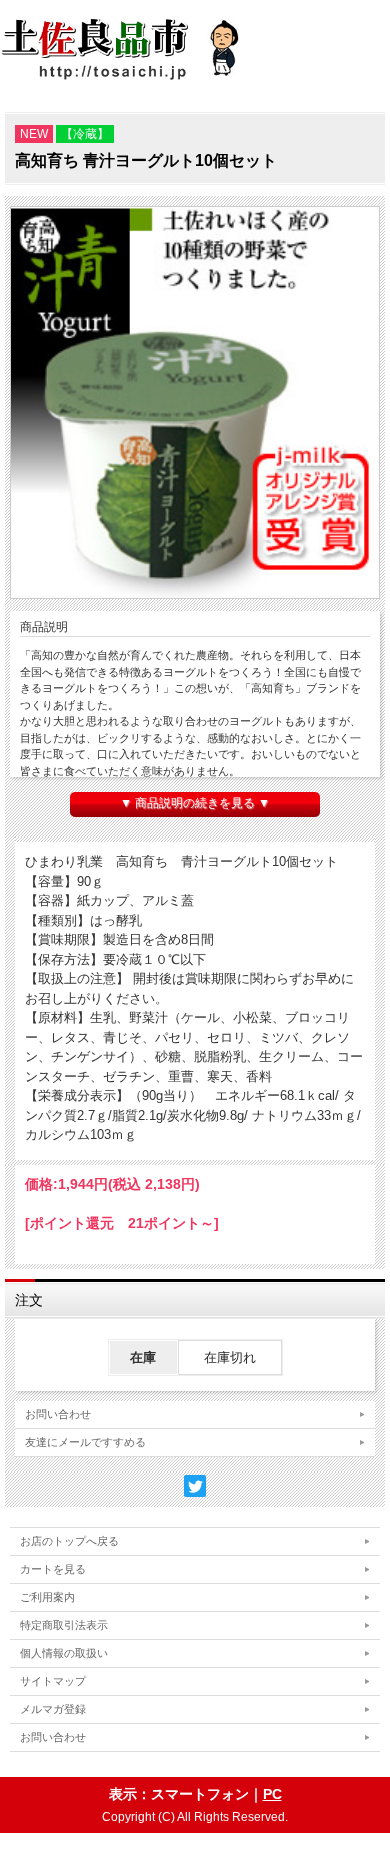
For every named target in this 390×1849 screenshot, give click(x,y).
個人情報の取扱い (64, 1653)
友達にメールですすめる (85, 1442)
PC (272, 1794)
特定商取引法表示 (64, 1625)
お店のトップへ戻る (69, 1541)
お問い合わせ (58, 1414)
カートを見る (53, 1569)
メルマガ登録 (53, 1709)
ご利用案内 (47, 1597)
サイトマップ (53, 1681)
